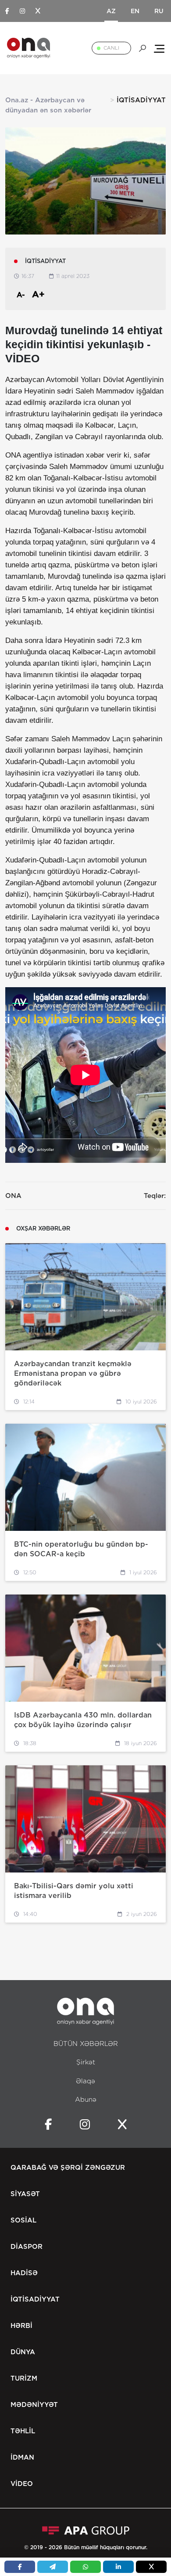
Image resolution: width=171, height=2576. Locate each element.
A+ (38, 294)
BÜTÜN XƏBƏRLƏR (86, 2044)
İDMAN (22, 2457)
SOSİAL (23, 2220)
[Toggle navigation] (159, 48)
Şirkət (86, 2062)
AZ (111, 11)
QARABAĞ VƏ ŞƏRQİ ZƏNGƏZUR (68, 2168)
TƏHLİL (23, 2431)
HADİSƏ (24, 2273)
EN (135, 11)
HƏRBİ (21, 2326)
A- (21, 295)
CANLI (111, 48)
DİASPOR (27, 2247)
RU (159, 11)
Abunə (86, 2100)
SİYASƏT (25, 2194)
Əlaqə (85, 2081)
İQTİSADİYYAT (35, 2299)
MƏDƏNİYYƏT (34, 2405)
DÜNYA (23, 2352)
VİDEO (22, 2484)
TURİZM (24, 2378)
